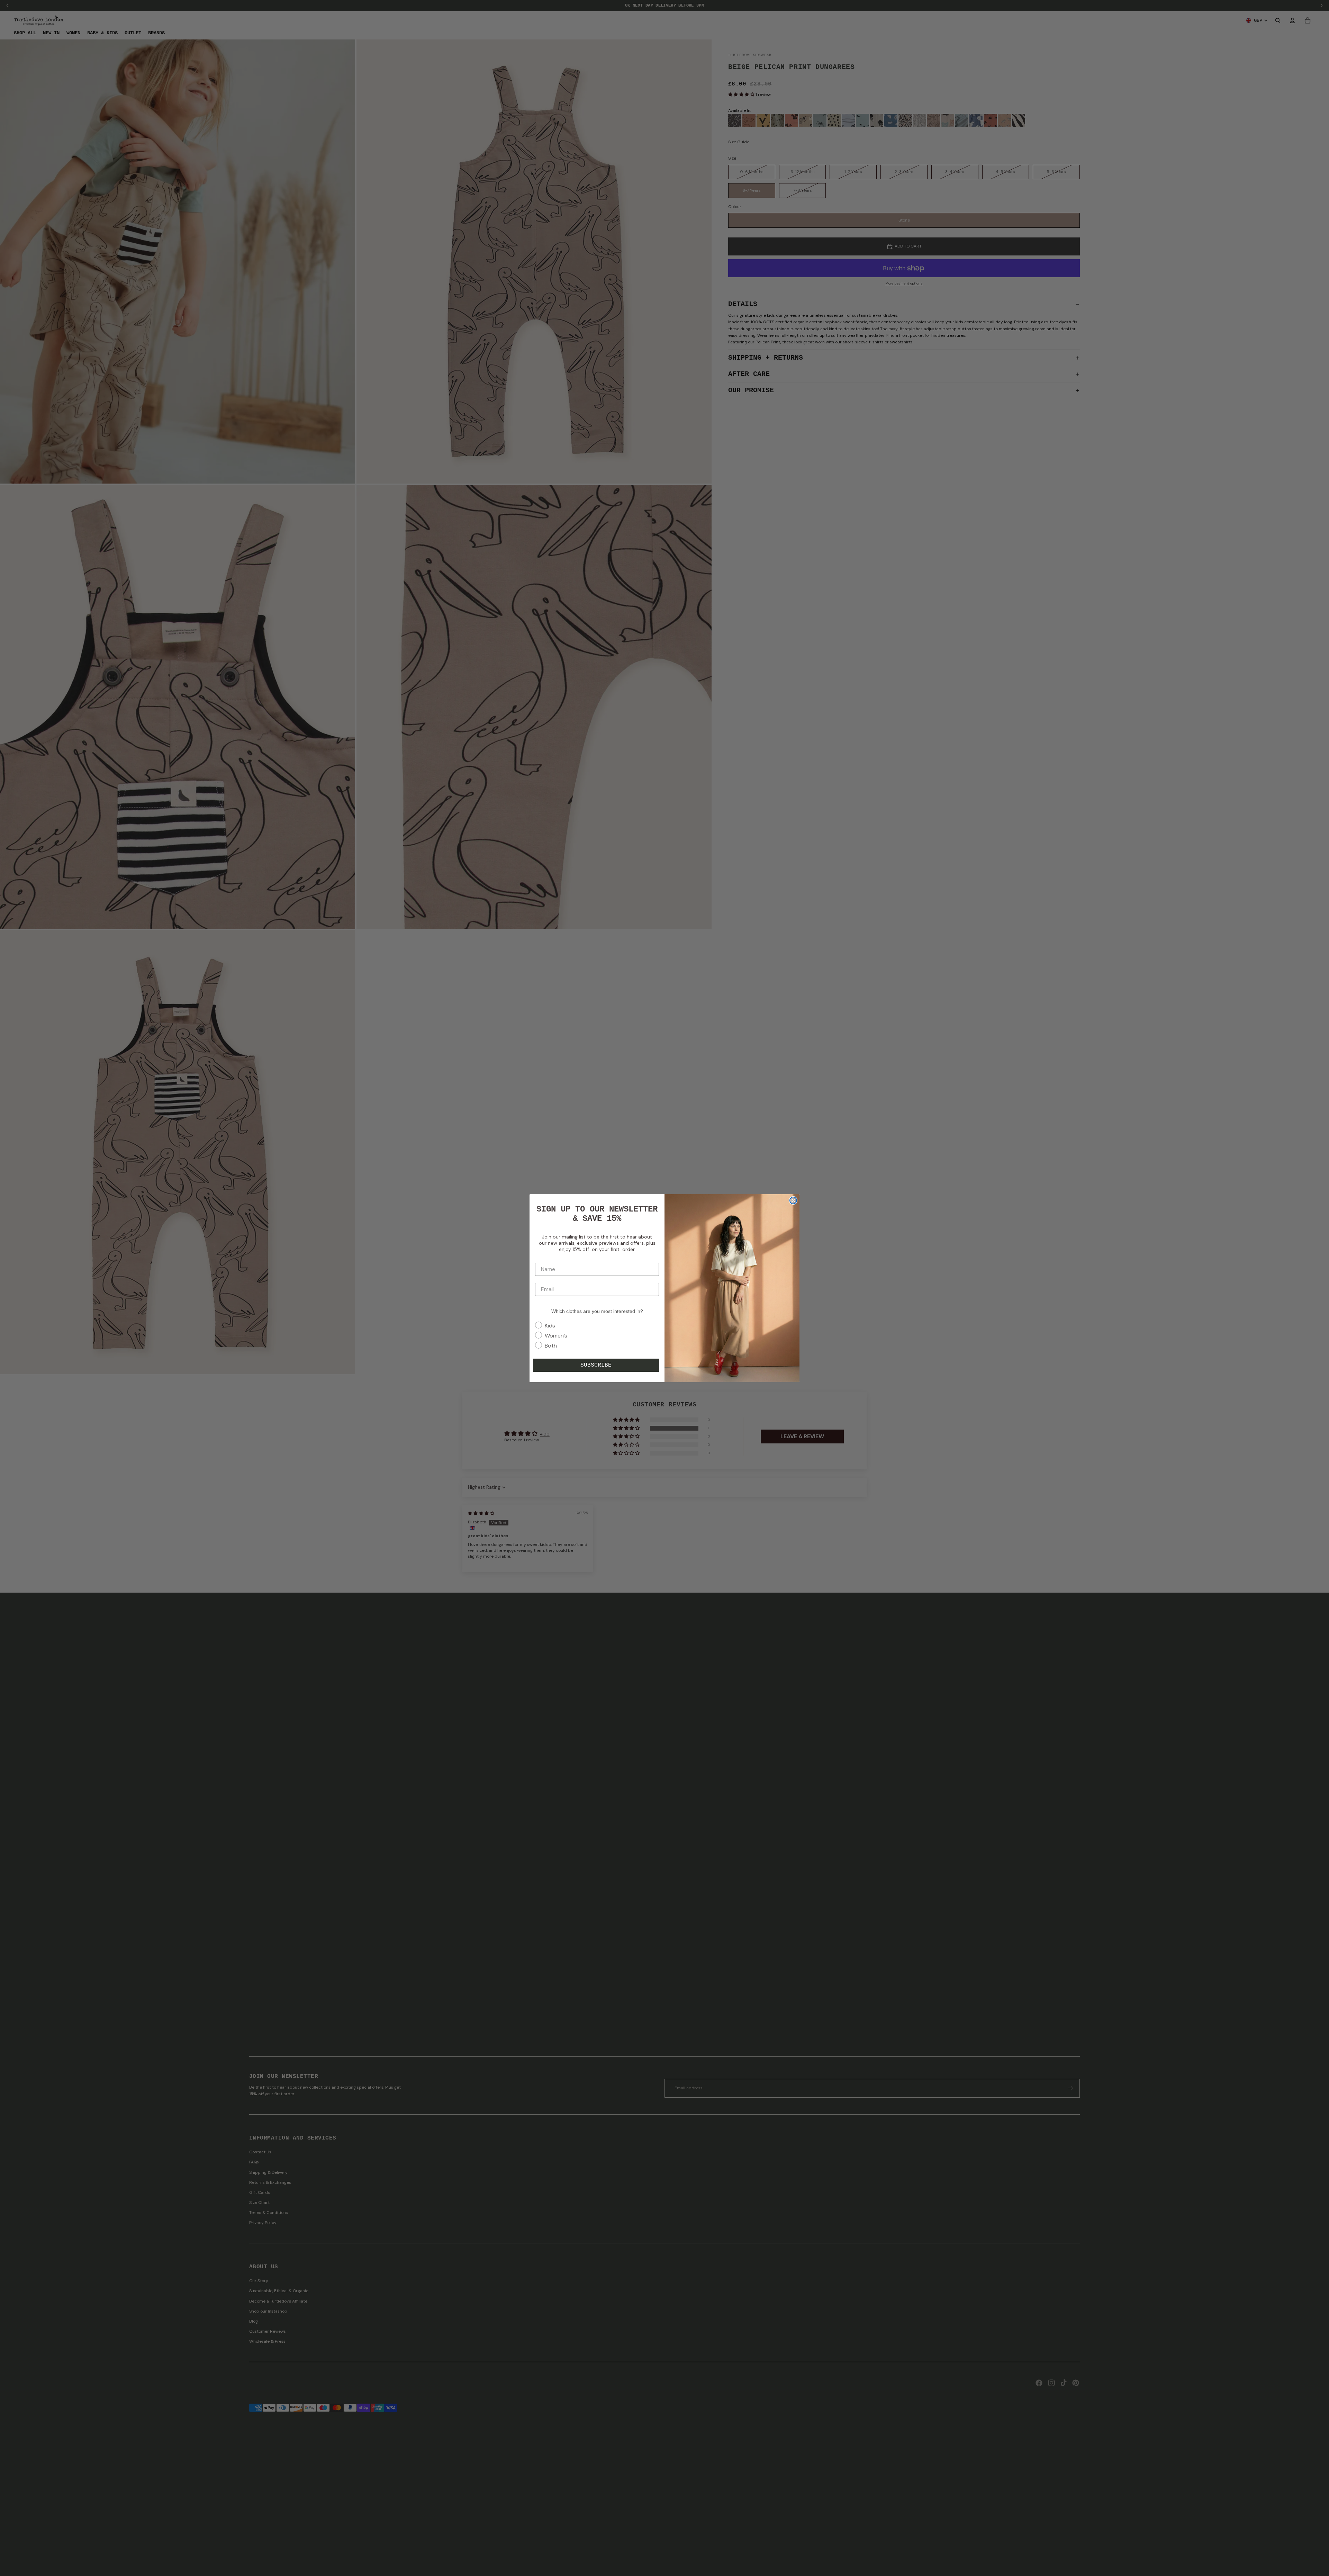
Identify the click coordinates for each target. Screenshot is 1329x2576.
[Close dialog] (793, 1200)
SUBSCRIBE (596, 1365)
